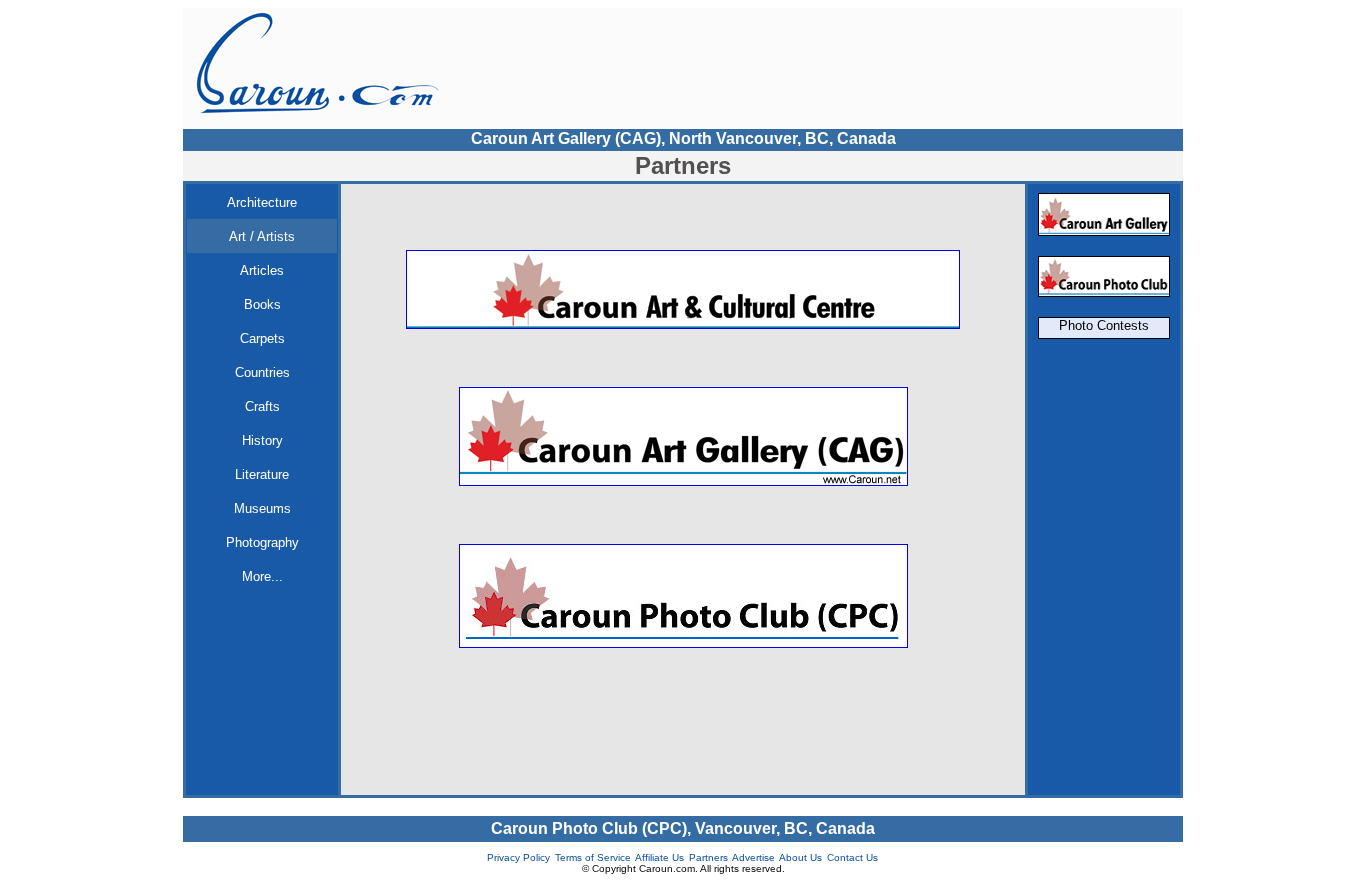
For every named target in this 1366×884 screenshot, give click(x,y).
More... (262, 576)
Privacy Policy (518, 857)
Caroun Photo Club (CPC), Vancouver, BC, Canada (683, 828)
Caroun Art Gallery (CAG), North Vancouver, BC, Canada (683, 138)
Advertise (753, 857)
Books (262, 304)
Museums (262, 508)
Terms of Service (593, 857)
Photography (262, 542)
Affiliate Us (659, 857)
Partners (708, 857)
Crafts (262, 406)
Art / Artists (262, 236)
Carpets (262, 338)
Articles (262, 270)
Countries (262, 372)
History (262, 440)
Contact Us (852, 857)
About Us (800, 857)
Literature (262, 474)
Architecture (262, 202)
